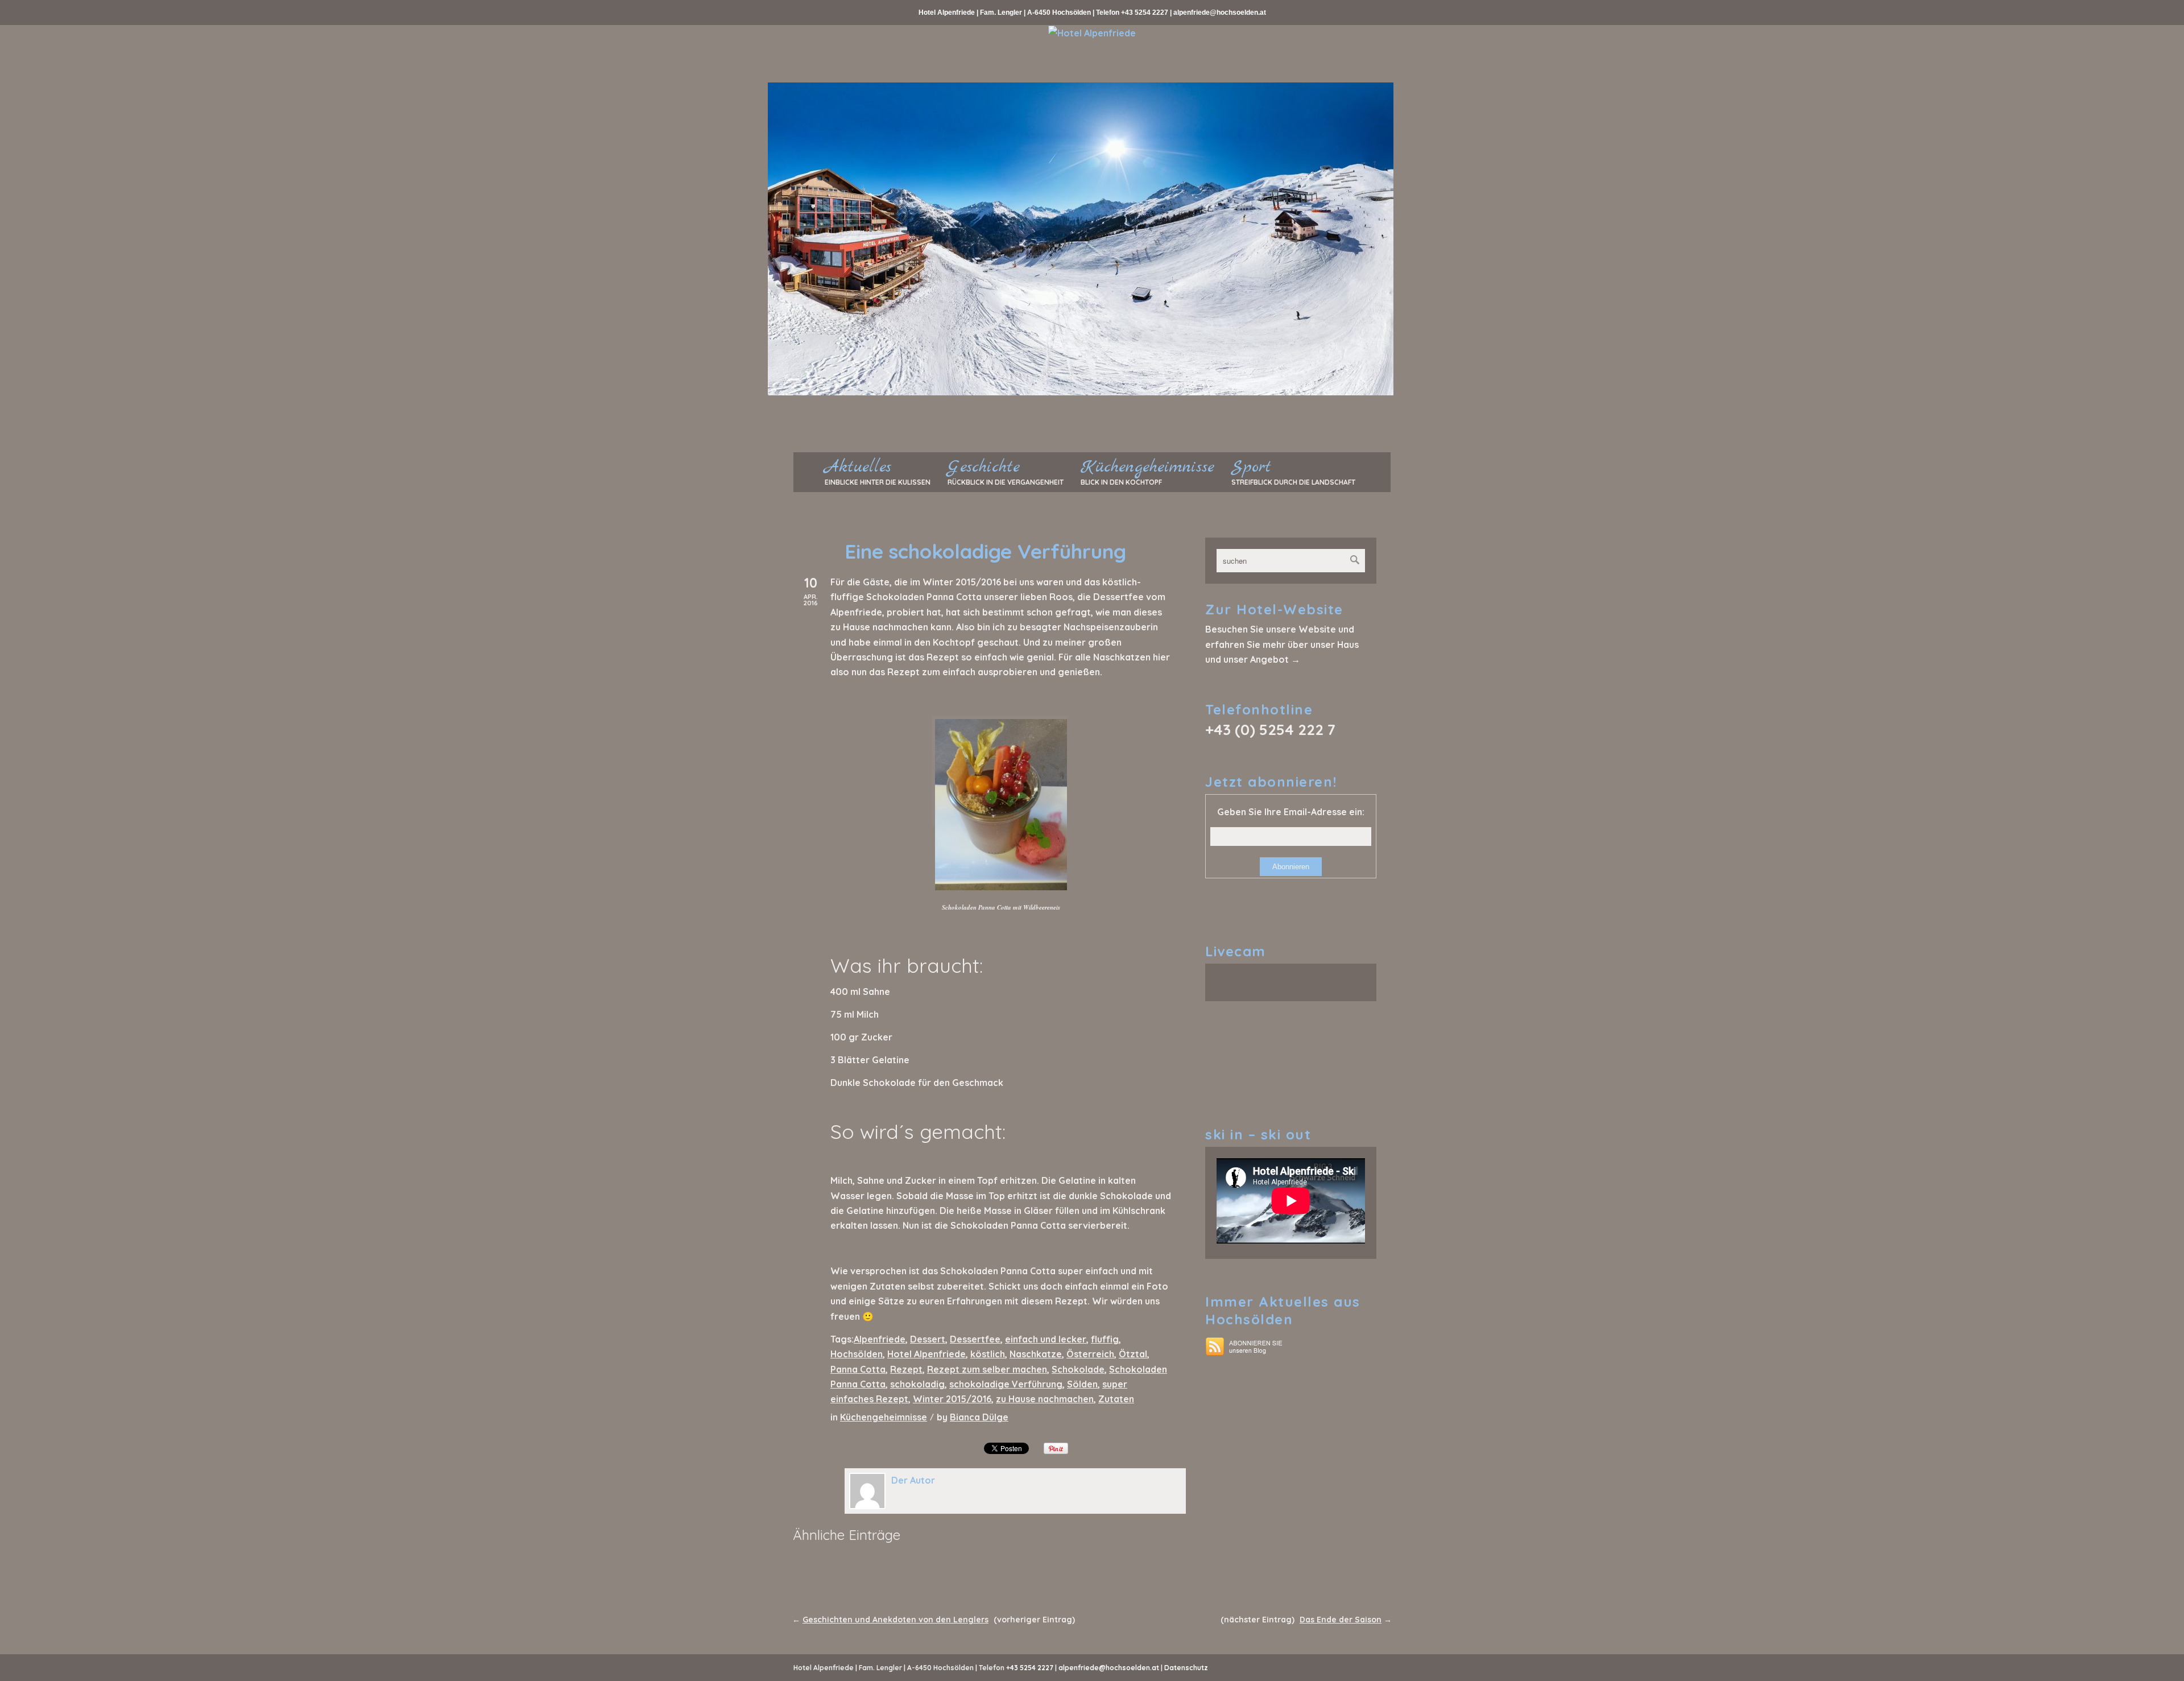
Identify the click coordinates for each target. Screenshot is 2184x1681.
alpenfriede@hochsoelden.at (1220, 13)
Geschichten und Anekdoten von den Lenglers (895, 1620)
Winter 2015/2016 (952, 1399)
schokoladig (917, 1384)
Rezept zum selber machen (987, 1369)
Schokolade (1078, 1369)
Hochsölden (857, 1354)
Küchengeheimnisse (884, 1417)
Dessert (928, 1339)
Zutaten (1116, 1399)
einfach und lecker (1046, 1339)
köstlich (988, 1354)
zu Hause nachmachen (1045, 1399)
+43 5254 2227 (1145, 13)
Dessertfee (975, 1339)
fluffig (1105, 1339)
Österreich (1090, 1354)
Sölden (1082, 1384)
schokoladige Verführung (1006, 1384)
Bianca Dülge (979, 1417)
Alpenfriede (880, 1339)
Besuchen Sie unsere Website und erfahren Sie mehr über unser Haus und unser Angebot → (1282, 644)
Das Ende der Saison (1341, 1620)
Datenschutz (1186, 1668)
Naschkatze (1036, 1354)
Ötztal (1133, 1354)
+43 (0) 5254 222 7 (1270, 730)
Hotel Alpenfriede (926, 1354)
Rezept (906, 1369)
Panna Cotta (858, 1369)
